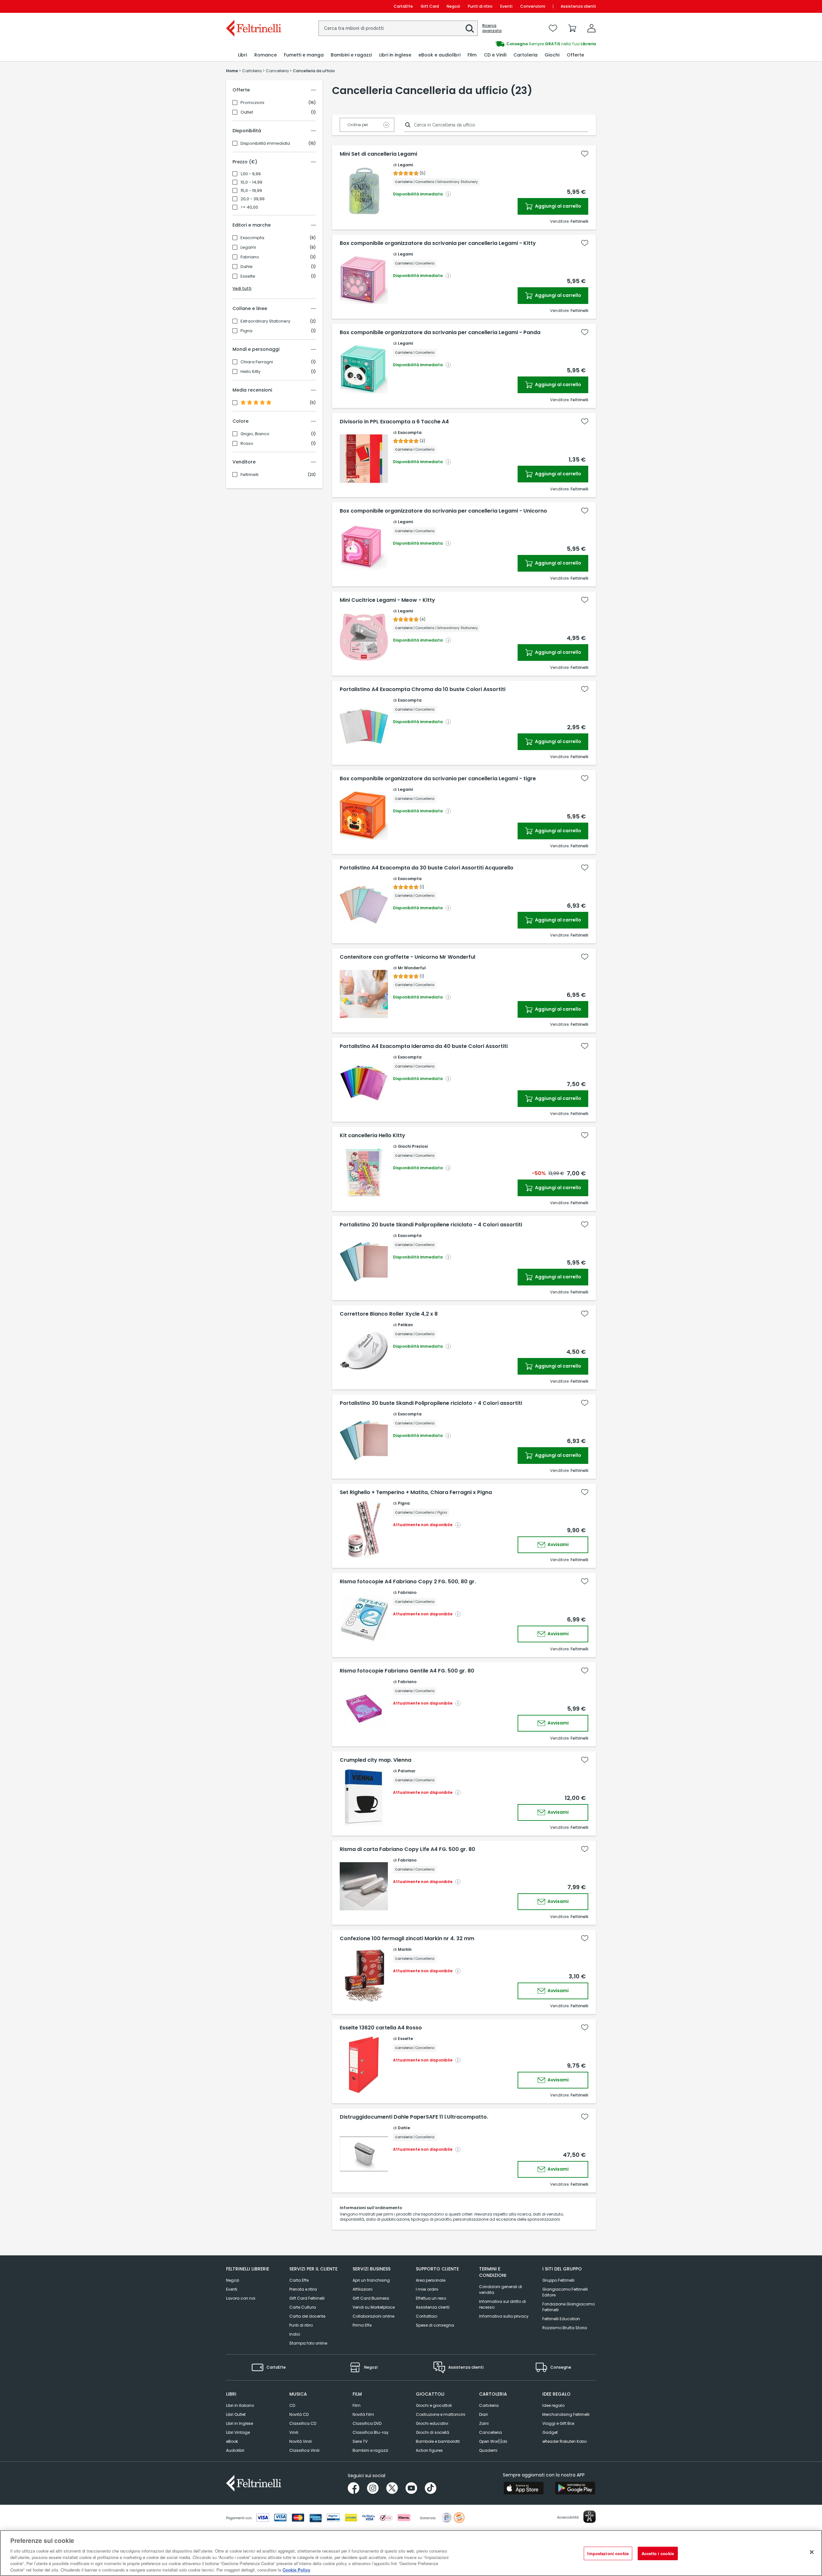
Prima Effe (362, 2325)
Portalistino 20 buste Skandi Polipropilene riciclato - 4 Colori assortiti (431, 1225)
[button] (470, 29)
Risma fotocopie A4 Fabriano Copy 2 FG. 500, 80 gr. (408, 1582)
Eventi (506, 6)
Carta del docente (307, 2316)
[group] (503, 44)
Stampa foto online (308, 2343)
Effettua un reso (431, 2298)
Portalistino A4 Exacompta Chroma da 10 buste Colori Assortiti (423, 689)
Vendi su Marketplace (374, 2307)
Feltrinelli (249, 475)
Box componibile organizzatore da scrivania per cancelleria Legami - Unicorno (443, 511)
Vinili (294, 2432)
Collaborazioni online (373, 2316)
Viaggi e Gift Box (558, 2423)
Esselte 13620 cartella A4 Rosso (381, 2028)
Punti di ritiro (480, 6)
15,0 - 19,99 (251, 191)
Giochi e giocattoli (434, 2405)
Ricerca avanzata (492, 28)
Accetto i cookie (658, 2553)
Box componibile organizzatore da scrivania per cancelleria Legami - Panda (440, 333)
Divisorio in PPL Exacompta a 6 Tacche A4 (394, 422)
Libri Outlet (236, 2414)
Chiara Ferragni (257, 362)
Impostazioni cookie (608, 2553)
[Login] (591, 28)
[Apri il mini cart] (572, 28)
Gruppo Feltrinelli (558, 2280)
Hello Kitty (250, 372)
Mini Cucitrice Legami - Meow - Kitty (387, 600)
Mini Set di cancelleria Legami (378, 154)
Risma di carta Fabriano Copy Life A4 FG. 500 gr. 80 (407, 1849)
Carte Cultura (303, 2307)
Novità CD (299, 2414)
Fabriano (250, 257)
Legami (248, 247)
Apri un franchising (371, 2280)
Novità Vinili (301, 2441)
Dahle (247, 267)
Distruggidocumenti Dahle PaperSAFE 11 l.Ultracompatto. (414, 2117)
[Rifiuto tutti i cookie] (812, 2552)
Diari (483, 2414)
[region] (411, 2553)
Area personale (431, 2280)
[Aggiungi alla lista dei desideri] (585, 154)
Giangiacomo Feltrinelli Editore (565, 2292)
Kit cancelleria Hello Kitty (372, 1136)
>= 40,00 (249, 207)
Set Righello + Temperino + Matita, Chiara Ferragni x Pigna (416, 1492)
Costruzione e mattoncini (441, 2414)
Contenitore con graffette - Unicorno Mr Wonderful (407, 957)
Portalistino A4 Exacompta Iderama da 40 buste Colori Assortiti (424, 1046)
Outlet (247, 112)
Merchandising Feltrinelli (566, 2414)
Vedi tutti (242, 288)
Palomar (407, 1771)
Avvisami (558, 1544)
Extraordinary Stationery (265, 321)
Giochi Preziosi (413, 1146)
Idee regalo (553, 2405)
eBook (232, 2441)
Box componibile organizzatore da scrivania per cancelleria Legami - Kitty (438, 243)
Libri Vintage (238, 2432)
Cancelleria (490, 2432)
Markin (405, 1949)
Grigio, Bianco (255, 434)
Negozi (453, 6)
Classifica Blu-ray (371, 2432)
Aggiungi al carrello (558, 206)
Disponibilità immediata (265, 143)
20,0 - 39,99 (253, 199)
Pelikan (405, 1325)
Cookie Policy (296, 2569)
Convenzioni (533, 6)
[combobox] (398, 28)
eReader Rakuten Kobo (564, 2441)
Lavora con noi (241, 2298)
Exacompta (252, 238)
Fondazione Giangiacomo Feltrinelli (568, 2307)
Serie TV (360, 2441)
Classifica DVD (367, 2423)
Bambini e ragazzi (370, 2450)
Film (357, 2405)
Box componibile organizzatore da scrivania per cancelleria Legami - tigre (438, 779)
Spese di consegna (435, 2325)
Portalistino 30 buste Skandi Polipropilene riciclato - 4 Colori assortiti (431, 1403)
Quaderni (488, 2450)
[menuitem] (242, 55)
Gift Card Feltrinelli (307, 2298)
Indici (295, 2334)
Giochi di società (433, 2432)
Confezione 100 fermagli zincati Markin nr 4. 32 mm (407, 1939)
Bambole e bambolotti (438, 2441)
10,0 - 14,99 (251, 182)
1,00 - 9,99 (251, 174)
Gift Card (430, 6)
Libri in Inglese (240, 2423)
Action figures (429, 2450)
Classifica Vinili (304, 2450)
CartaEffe (403, 6)
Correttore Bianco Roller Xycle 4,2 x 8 (389, 1314)
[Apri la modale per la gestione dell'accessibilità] (590, 2517)
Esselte (248, 276)
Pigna (246, 331)
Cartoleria (489, 2405)
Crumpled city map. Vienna (376, 1760)
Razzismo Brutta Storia (565, 2328)
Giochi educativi (432, 2423)
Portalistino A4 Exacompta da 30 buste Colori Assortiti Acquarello (427, 868)
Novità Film (363, 2414)
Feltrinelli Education (561, 2319)
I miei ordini (427, 2289)
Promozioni (252, 103)
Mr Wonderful (412, 968)
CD (292, 2405)
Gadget (550, 2432)
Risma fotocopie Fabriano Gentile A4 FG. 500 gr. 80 (407, 1671)
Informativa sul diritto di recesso (503, 2304)
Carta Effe (299, 2280)
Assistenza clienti (578, 6)
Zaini (484, 2423)
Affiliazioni (363, 2289)
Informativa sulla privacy (504, 2316)
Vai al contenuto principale (253, 6)
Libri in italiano (240, 2405)
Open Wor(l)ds (493, 2441)
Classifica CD (303, 2423)
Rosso (247, 444)
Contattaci (427, 2316)
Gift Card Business (371, 2298)
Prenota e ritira (303, 2289)
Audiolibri (235, 2450)
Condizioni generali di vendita (501, 2290)
